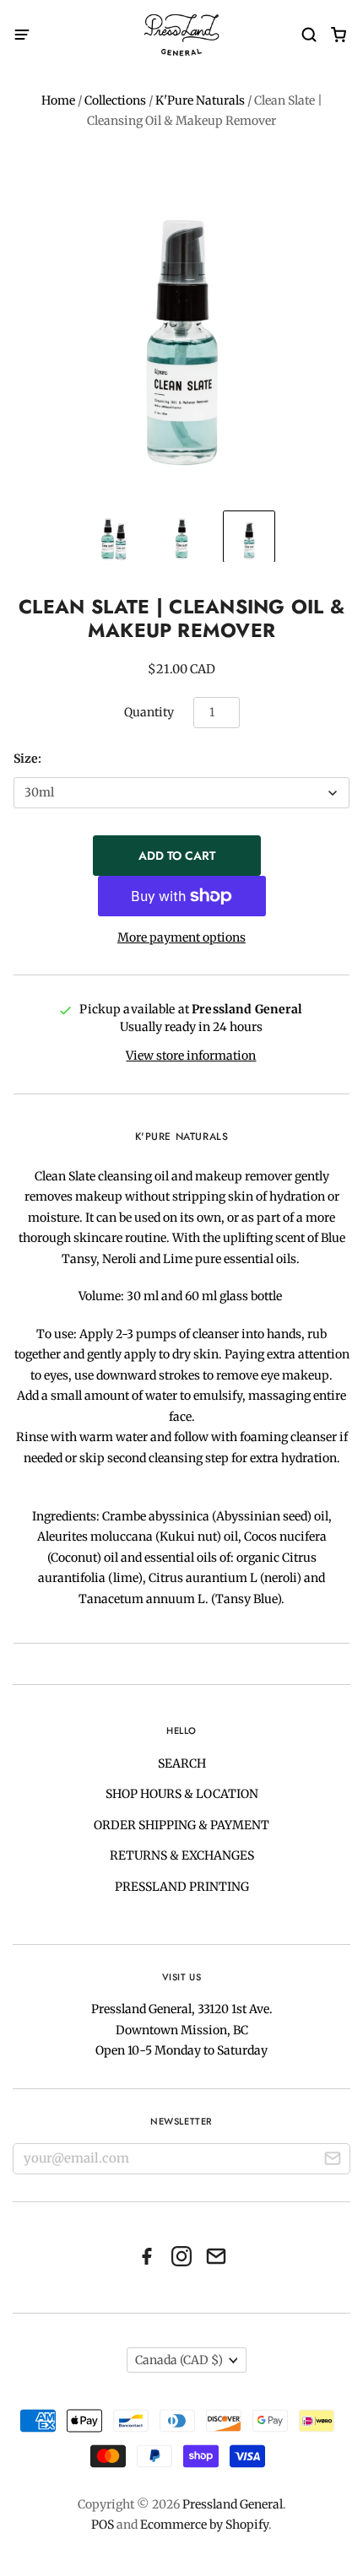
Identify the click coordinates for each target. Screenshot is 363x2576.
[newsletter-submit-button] (333, 2161)
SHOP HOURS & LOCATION (182, 1794)
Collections (115, 100)
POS (103, 2525)
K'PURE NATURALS (182, 1137)
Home (58, 100)
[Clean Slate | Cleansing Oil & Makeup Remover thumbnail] (114, 537)
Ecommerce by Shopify (204, 2525)
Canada (179, 2360)
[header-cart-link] (338, 35)
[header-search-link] (309, 35)
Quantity (149, 712)
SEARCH (182, 1763)
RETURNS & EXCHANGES (182, 1855)
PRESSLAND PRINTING (182, 1887)
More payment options (181, 937)
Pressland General (233, 2504)
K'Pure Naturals (200, 100)
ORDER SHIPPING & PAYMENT (181, 1825)
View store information (191, 1056)
